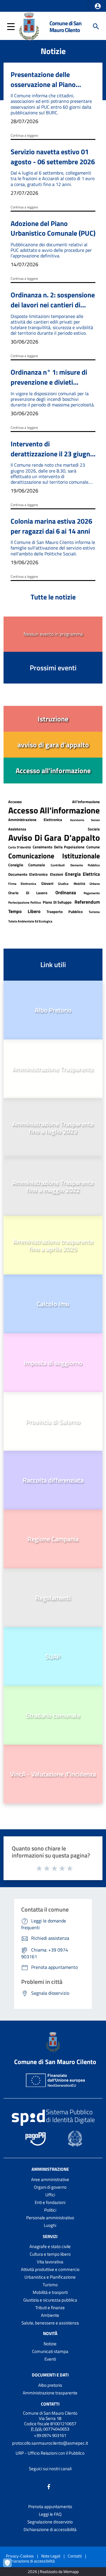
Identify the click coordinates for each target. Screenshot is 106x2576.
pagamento (92, 893)
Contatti (50, 2404)
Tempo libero (24, 911)
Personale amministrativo (50, 2218)
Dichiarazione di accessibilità (50, 2529)
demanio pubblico (85, 865)
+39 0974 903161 (50, 2435)
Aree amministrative (50, 2179)
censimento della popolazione (58, 847)
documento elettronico (28, 874)
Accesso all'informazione (54, 810)
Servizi (50, 2236)
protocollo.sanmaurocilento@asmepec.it (50, 2443)
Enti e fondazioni (50, 2202)
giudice (63, 884)
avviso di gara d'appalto (54, 838)
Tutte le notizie (53, 597)
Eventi (50, 2359)
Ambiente (50, 2315)
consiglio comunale (27, 865)
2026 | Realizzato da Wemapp (53, 2572)
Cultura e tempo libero (50, 2254)
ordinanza (66, 892)
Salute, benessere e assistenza (50, 2323)
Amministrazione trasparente (50, 2393)
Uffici (50, 2195)
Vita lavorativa (50, 2262)
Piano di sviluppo (58, 902)
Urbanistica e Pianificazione (50, 2277)
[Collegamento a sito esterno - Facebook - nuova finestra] (49, 2486)
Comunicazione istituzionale (54, 856)
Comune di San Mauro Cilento (66, 26)
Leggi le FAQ (50, 2514)
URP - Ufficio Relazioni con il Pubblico (50, 2453)
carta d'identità (20, 847)
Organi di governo (50, 2187)
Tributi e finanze (50, 2308)
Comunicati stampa (50, 2351)
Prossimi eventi (53, 668)
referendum (87, 902)
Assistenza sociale (54, 829)
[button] (98, 6)
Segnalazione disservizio (50, 2522)
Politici (50, 2210)
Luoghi (50, 2225)
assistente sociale (85, 820)
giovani (47, 883)
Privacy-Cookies (20, 2556)
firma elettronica (22, 884)
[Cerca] (96, 26)
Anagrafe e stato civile (50, 2246)
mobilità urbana (87, 884)
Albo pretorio (50, 2385)
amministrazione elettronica (35, 820)
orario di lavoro (28, 893)
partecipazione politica (25, 902)
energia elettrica (82, 874)
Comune (93, 847)
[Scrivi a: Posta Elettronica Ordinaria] (50, 2448)
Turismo (94, 912)
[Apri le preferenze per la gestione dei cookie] (10, 2566)
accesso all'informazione (54, 802)
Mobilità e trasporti (50, 2292)
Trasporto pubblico (65, 912)
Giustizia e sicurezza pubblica (50, 2300)
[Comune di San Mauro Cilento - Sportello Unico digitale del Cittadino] (29, 26)
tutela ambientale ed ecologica (30, 921)
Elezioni (57, 874)
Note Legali (51, 2556)
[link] (53, 719)
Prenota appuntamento (50, 2507)
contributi (58, 865)
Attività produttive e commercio (50, 2269)
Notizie (50, 2344)
